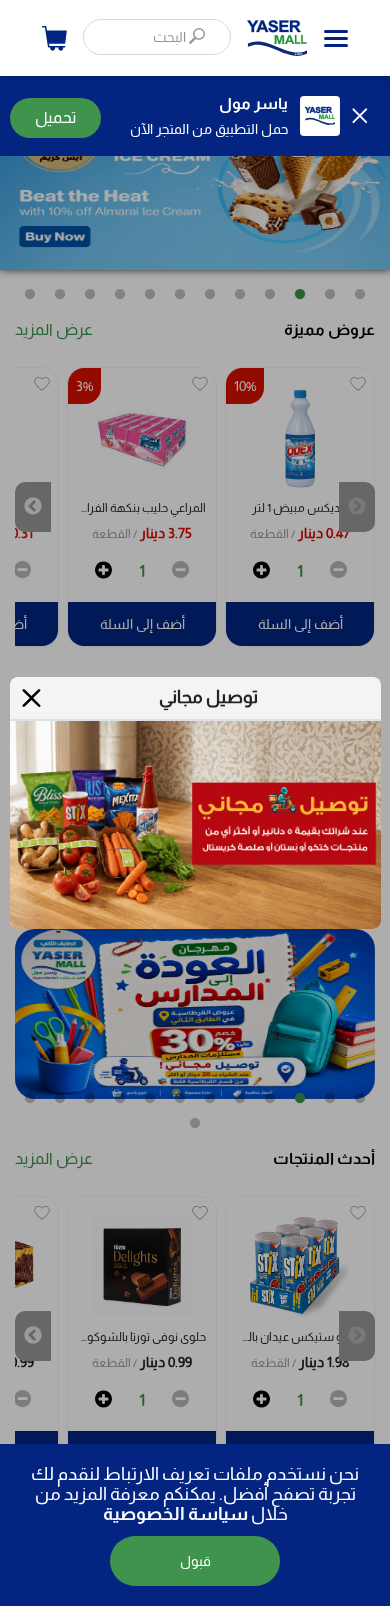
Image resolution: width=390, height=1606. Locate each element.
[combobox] (157, 37)
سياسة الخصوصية (175, 1514)
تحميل (55, 117)
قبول (195, 1561)
